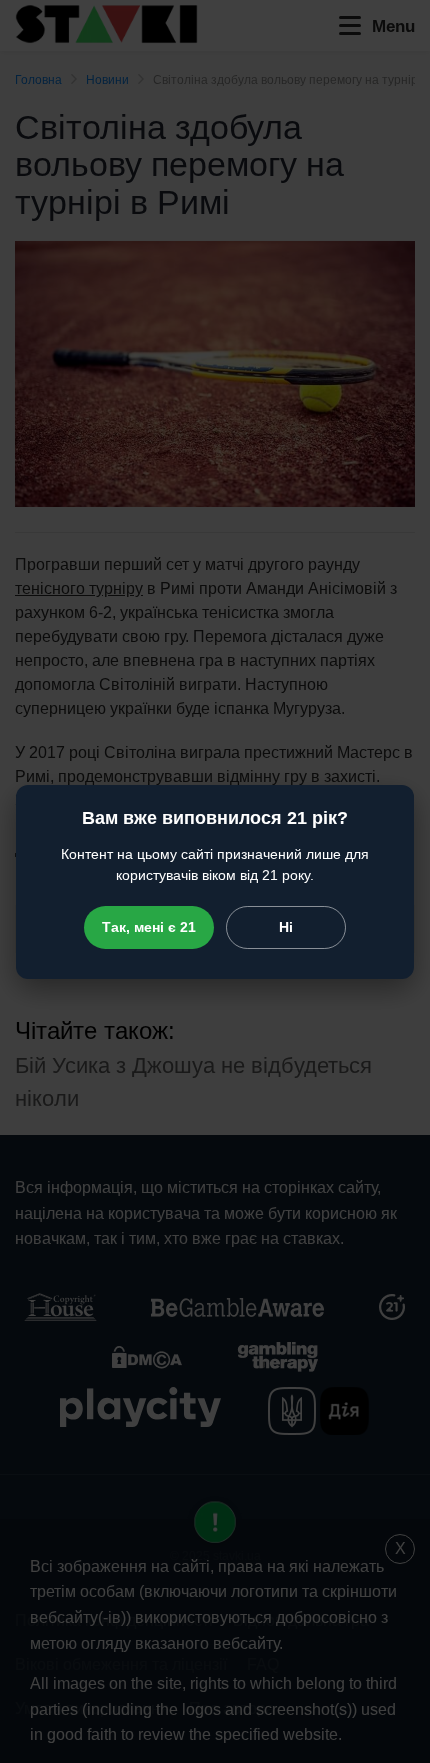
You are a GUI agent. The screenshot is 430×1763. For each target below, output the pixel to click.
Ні (286, 927)
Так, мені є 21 (149, 927)
